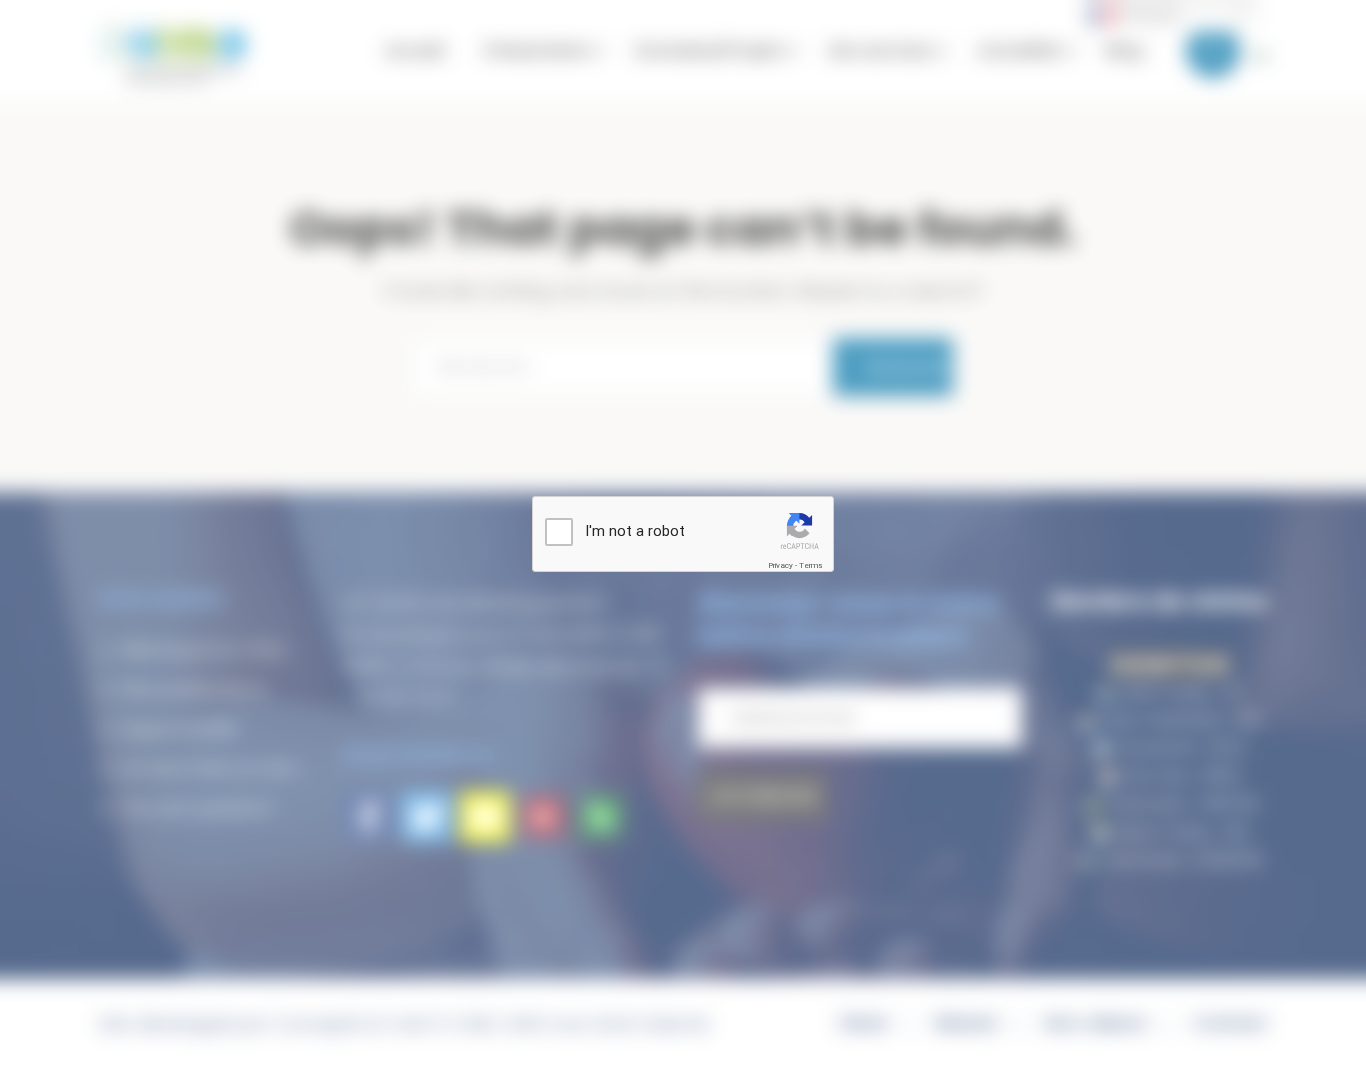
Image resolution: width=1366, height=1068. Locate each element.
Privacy (780, 565)
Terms (810, 565)
